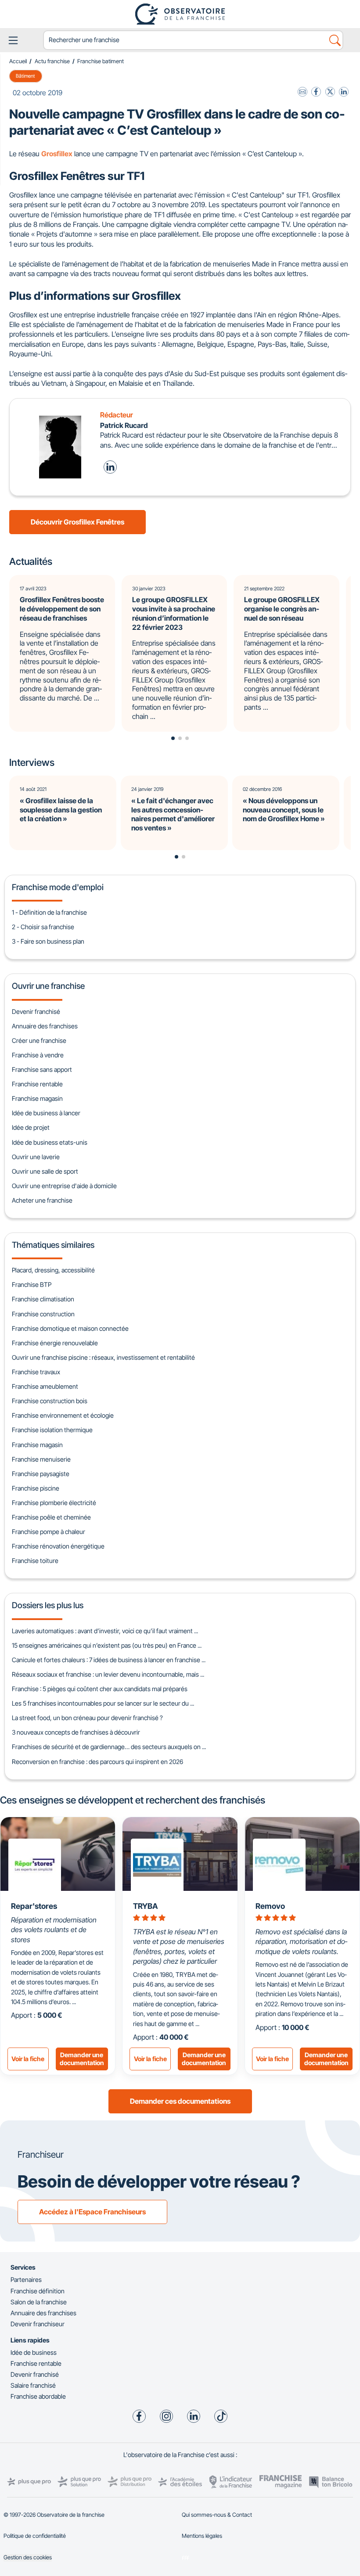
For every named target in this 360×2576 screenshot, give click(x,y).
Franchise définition (38, 2291)
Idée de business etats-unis (50, 1142)
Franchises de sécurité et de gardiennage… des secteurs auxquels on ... (109, 1747)
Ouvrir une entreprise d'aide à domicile (64, 1186)
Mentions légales (202, 2536)
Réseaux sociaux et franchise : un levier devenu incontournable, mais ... (108, 1674)
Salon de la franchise (39, 2302)
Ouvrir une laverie (36, 1157)
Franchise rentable (37, 1084)
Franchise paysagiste (41, 1474)
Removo (270, 1906)
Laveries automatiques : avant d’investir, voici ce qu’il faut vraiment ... (105, 1631)
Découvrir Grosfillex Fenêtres (77, 522)
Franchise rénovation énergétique (58, 1546)
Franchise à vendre (38, 1055)
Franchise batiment (101, 61)
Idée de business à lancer (46, 1113)
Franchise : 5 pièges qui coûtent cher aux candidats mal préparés (100, 1689)
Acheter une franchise (42, 1200)
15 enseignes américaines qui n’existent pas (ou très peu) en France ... (107, 1645)
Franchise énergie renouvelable (55, 1343)
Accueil (18, 61)
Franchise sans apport (42, 1069)
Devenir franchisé (36, 1011)
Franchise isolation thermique (52, 1430)
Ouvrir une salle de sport (45, 1171)
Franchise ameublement (45, 1386)
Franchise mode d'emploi (58, 887)
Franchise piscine (36, 1488)
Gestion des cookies (28, 2557)
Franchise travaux (36, 1372)
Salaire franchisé (33, 2385)
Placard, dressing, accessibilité (53, 1270)
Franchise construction (43, 1314)
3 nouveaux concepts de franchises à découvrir (76, 1732)
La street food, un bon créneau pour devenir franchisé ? (87, 1718)
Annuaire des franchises (45, 1026)
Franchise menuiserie (41, 1459)
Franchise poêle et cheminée (51, 1517)
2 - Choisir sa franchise (43, 927)
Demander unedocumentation (82, 2059)
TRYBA (146, 1906)
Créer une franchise (39, 1040)
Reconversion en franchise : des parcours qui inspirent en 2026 (97, 1762)
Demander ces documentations (180, 2101)
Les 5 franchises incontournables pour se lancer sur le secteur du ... (103, 1703)
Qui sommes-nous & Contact (217, 2515)
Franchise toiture (35, 1561)
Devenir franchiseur (38, 2324)
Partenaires (26, 2280)
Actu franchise (52, 61)
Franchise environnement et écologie (63, 1415)
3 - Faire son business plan (48, 941)
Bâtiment (25, 76)
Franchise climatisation (43, 1299)
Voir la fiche (28, 2059)
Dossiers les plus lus (48, 1605)
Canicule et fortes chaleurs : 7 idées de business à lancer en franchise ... (109, 1660)
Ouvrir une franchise (48, 986)
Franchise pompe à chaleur (49, 1532)
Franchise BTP (32, 1284)
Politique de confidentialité (35, 2536)
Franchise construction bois (50, 1401)
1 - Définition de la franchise (49, 912)
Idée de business (34, 2352)
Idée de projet (31, 1127)
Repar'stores (34, 1906)
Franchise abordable (38, 2396)
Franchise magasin (37, 1098)
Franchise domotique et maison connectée (70, 1328)
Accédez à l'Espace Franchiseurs (92, 2212)
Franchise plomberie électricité (54, 1503)
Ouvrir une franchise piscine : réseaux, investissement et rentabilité (103, 1357)
